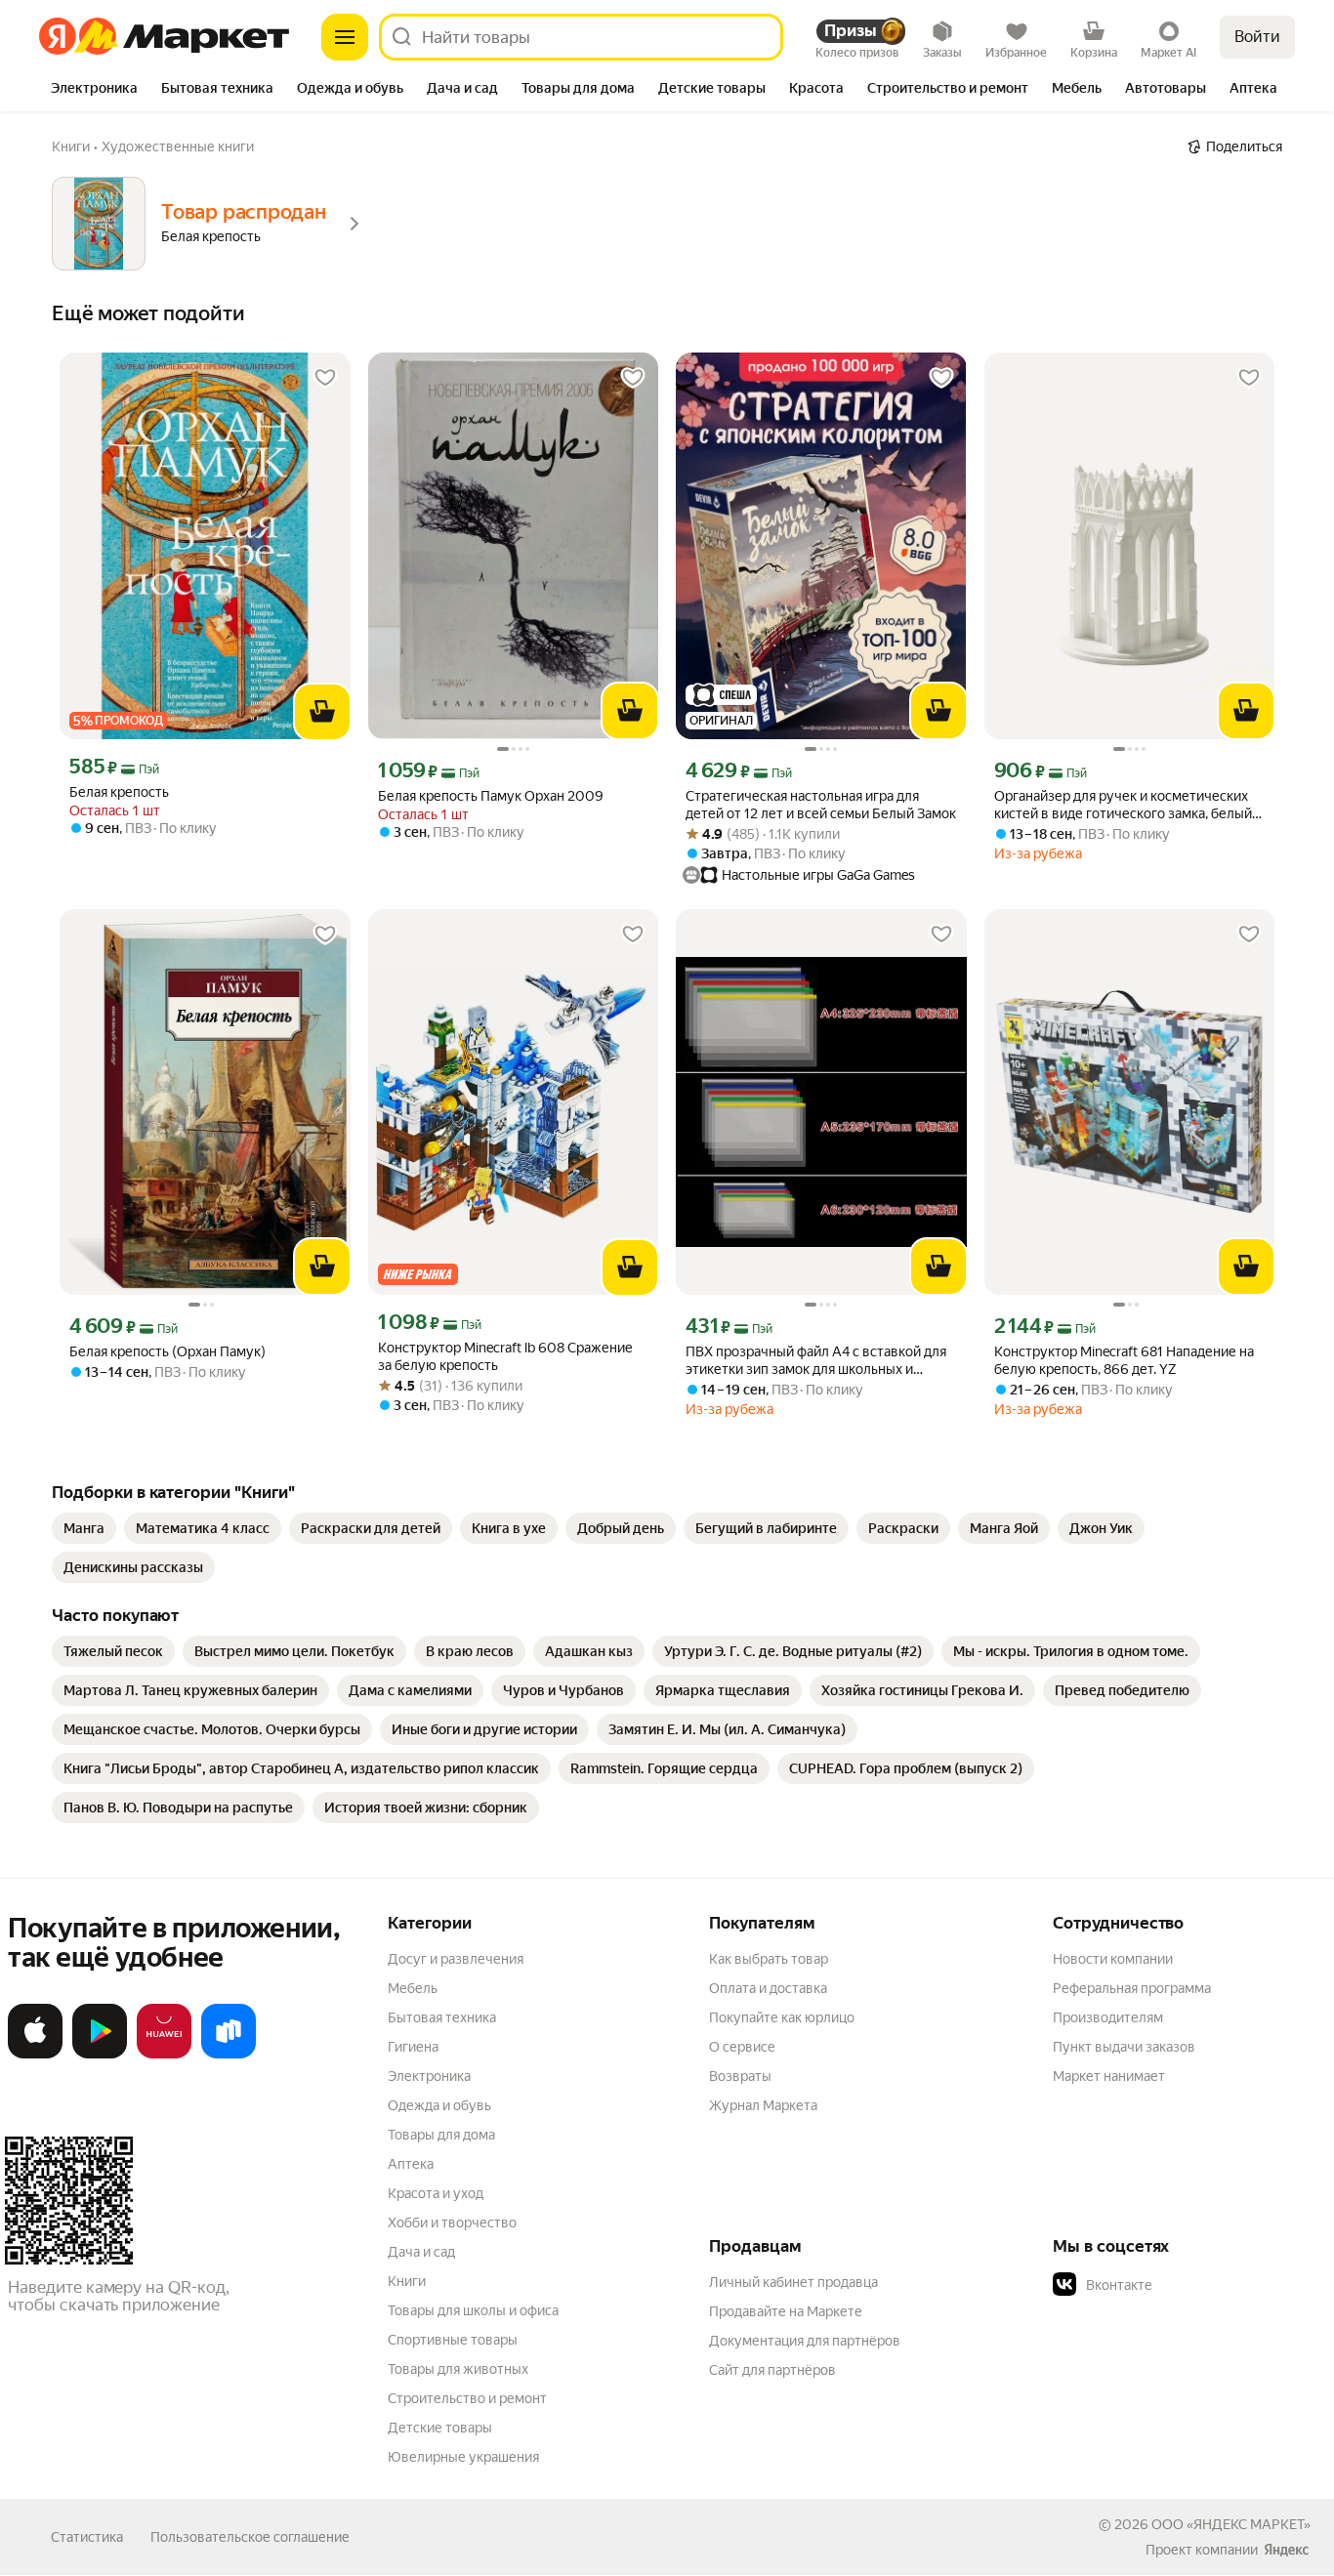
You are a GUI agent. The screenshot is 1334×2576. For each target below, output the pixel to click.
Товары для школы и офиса (473, 2310)
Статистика (87, 2537)
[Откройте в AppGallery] (164, 2055)
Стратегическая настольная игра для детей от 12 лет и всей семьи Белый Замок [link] (821, 805)
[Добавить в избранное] (325, 378)
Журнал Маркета (763, 2105)
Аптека (411, 2164)
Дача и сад (421, 2252)
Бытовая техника (442, 2017)
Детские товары (440, 2428)
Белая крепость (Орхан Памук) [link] (167, 1351)
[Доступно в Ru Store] (229, 2055)
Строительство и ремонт (467, 2398)
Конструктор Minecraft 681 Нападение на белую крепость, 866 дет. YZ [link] (1124, 1360)
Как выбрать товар (769, 1959)
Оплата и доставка (768, 1988)
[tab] (94, 90)
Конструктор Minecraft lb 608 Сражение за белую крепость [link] (505, 1356)
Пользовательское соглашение (250, 2537)
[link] (84, 1528)
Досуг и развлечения (456, 1959)
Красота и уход (436, 2193)
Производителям (1108, 2017)
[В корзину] (322, 712)
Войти (1257, 37)
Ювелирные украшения (463, 2457)
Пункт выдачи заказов (1124, 2047)
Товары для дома (441, 2135)
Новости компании (1113, 1959)
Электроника (429, 2076)
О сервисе (742, 2047)
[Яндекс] (1286, 2550)
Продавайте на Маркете (786, 2311)
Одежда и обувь (439, 2105)
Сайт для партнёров (772, 2370)
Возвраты (740, 2076)
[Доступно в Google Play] (100, 2055)
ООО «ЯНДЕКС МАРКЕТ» (1231, 2524)
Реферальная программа (1132, 1988)
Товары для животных (458, 2369)
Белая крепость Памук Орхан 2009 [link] (491, 796)
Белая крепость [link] (119, 792)
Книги (407, 2281)
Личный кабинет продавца (793, 2282)
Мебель (413, 1988)
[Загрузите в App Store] (35, 2055)
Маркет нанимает (1109, 2076)
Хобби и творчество (452, 2223)
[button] (1189, 2285)
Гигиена (413, 2047)
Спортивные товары (453, 2340)
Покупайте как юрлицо (782, 2017)
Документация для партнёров (805, 2341)
